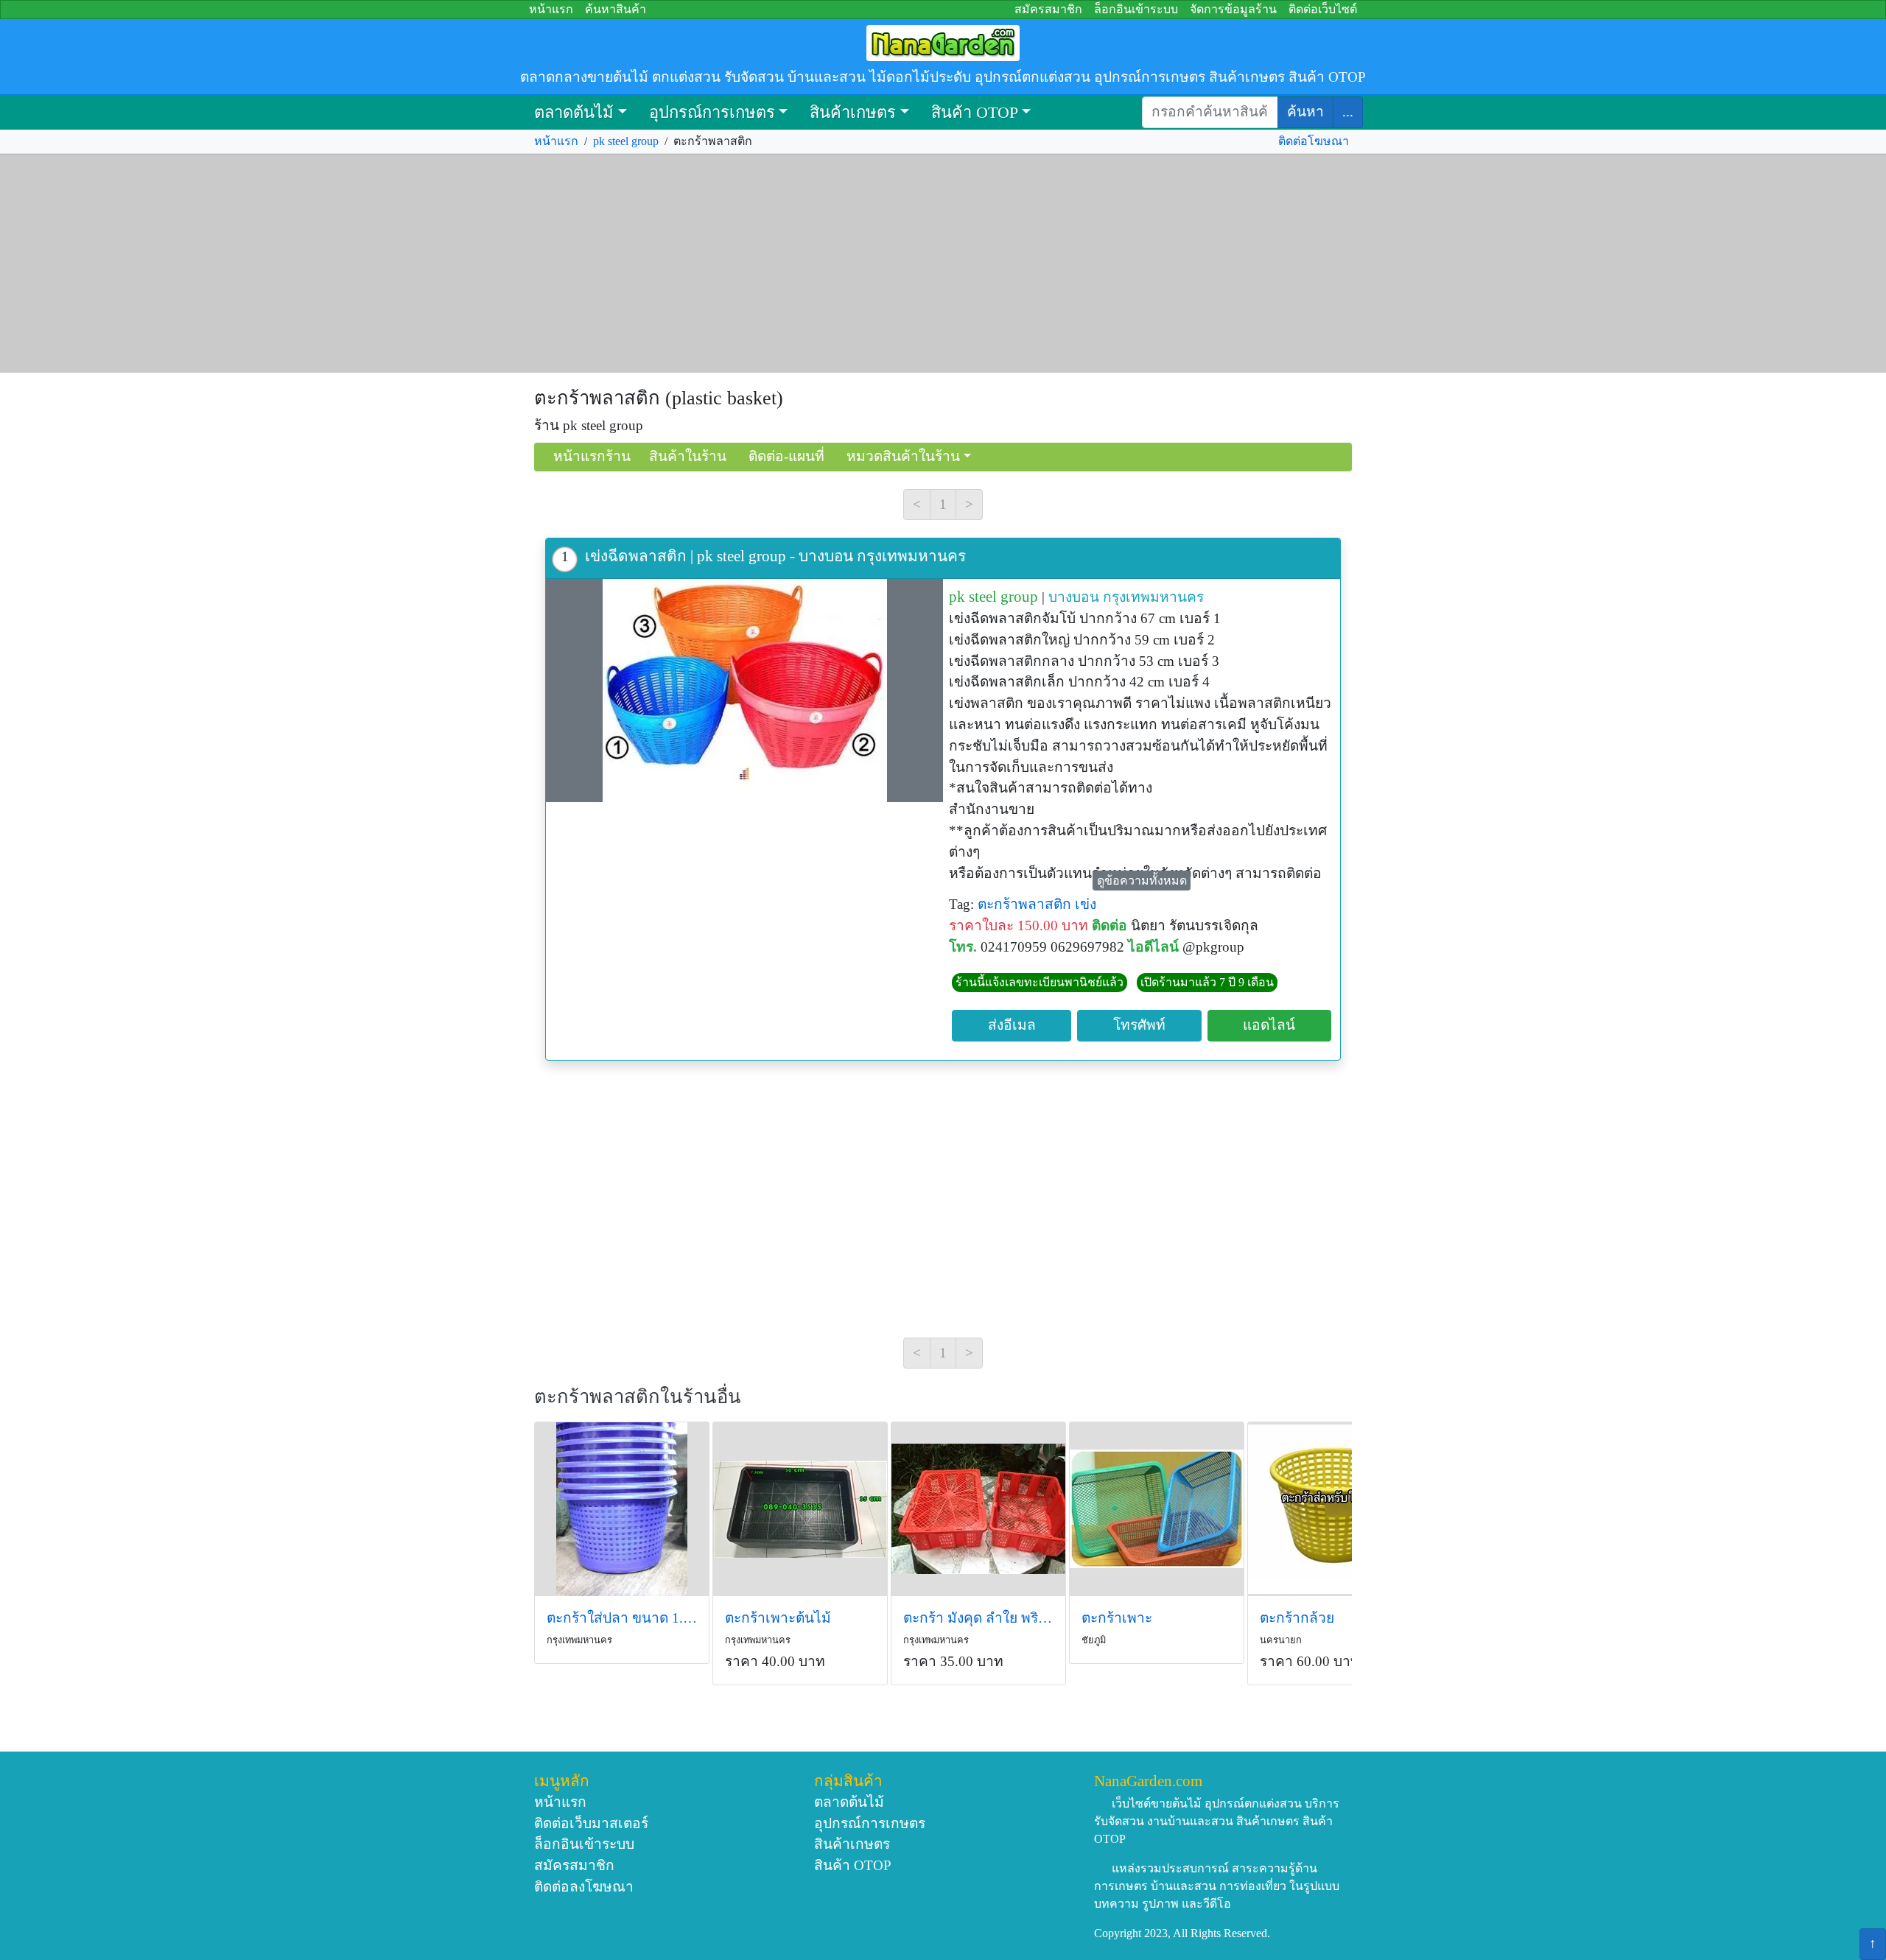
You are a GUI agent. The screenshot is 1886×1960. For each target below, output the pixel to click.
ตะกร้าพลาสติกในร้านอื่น (638, 1397)
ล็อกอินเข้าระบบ (1136, 9)
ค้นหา (1305, 112)
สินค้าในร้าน (688, 456)
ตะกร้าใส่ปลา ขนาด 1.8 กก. (622, 1618)
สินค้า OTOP (975, 112)
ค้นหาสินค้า (616, 9)
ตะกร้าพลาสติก (1024, 904)
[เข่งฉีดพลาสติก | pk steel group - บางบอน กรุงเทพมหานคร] (744, 691)
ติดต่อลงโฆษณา (584, 1887)
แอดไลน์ (1269, 1025)
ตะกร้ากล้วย (1297, 1618)
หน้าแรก (551, 9)
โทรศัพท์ (1139, 1025)
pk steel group (626, 141)
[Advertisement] (943, 264)
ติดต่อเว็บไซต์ (1323, 9)
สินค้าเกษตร (853, 112)
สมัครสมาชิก (1048, 9)
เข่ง (1086, 904)
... (1348, 112)
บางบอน (1074, 597)
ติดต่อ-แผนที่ (786, 456)
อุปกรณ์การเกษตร (712, 112)
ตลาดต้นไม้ (574, 112)
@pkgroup (1213, 947)
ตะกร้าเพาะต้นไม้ (778, 1618)
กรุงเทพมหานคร (1153, 597)
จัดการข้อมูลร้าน (1233, 9)
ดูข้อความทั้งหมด (1142, 881)
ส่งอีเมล (1012, 1025)
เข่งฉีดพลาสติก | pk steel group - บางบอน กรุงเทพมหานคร (775, 556)
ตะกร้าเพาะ (1117, 1618)
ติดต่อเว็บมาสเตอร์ (591, 1823)
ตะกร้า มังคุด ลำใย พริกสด (978, 1618)
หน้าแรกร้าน (592, 456)
